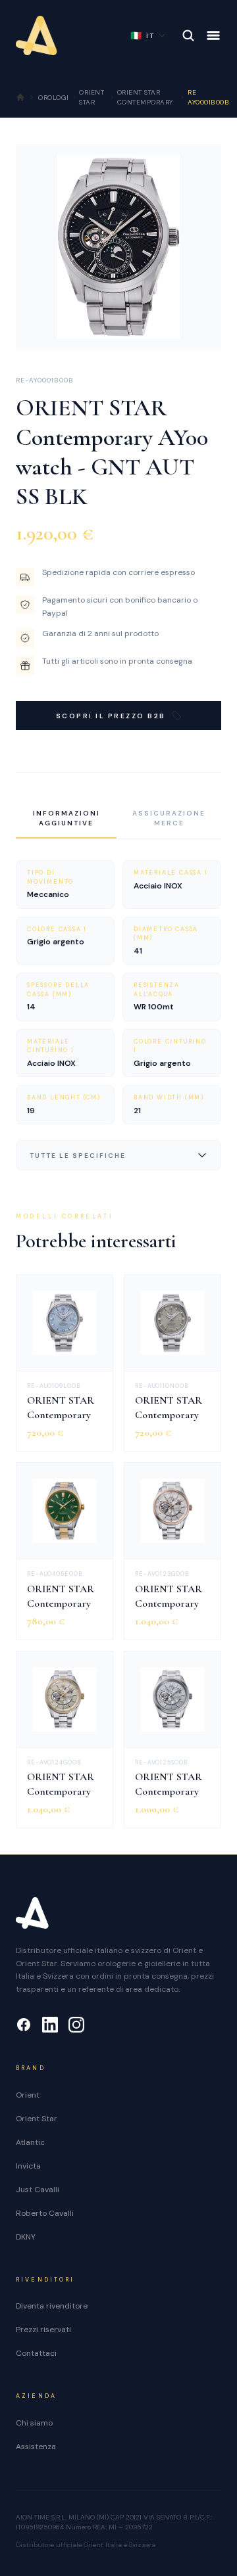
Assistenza (36, 2447)
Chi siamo (34, 2423)
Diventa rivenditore (52, 2306)
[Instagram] (76, 2025)
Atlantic (30, 2142)
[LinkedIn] (50, 2025)
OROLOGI (54, 98)
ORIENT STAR (92, 97)
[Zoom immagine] (201, 329)
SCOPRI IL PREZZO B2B (111, 716)
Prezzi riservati (43, 2330)
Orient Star (37, 2119)
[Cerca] (188, 35)
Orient (28, 2095)
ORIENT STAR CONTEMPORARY (145, 97)
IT (143, 35)
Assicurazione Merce (169, 818)
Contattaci (36, 2353)
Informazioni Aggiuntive (66, 818)
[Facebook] (24, 2025)
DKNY (26, 2237)
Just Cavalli (38, 2190)
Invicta (28, 2166)
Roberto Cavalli (45, 2213)
